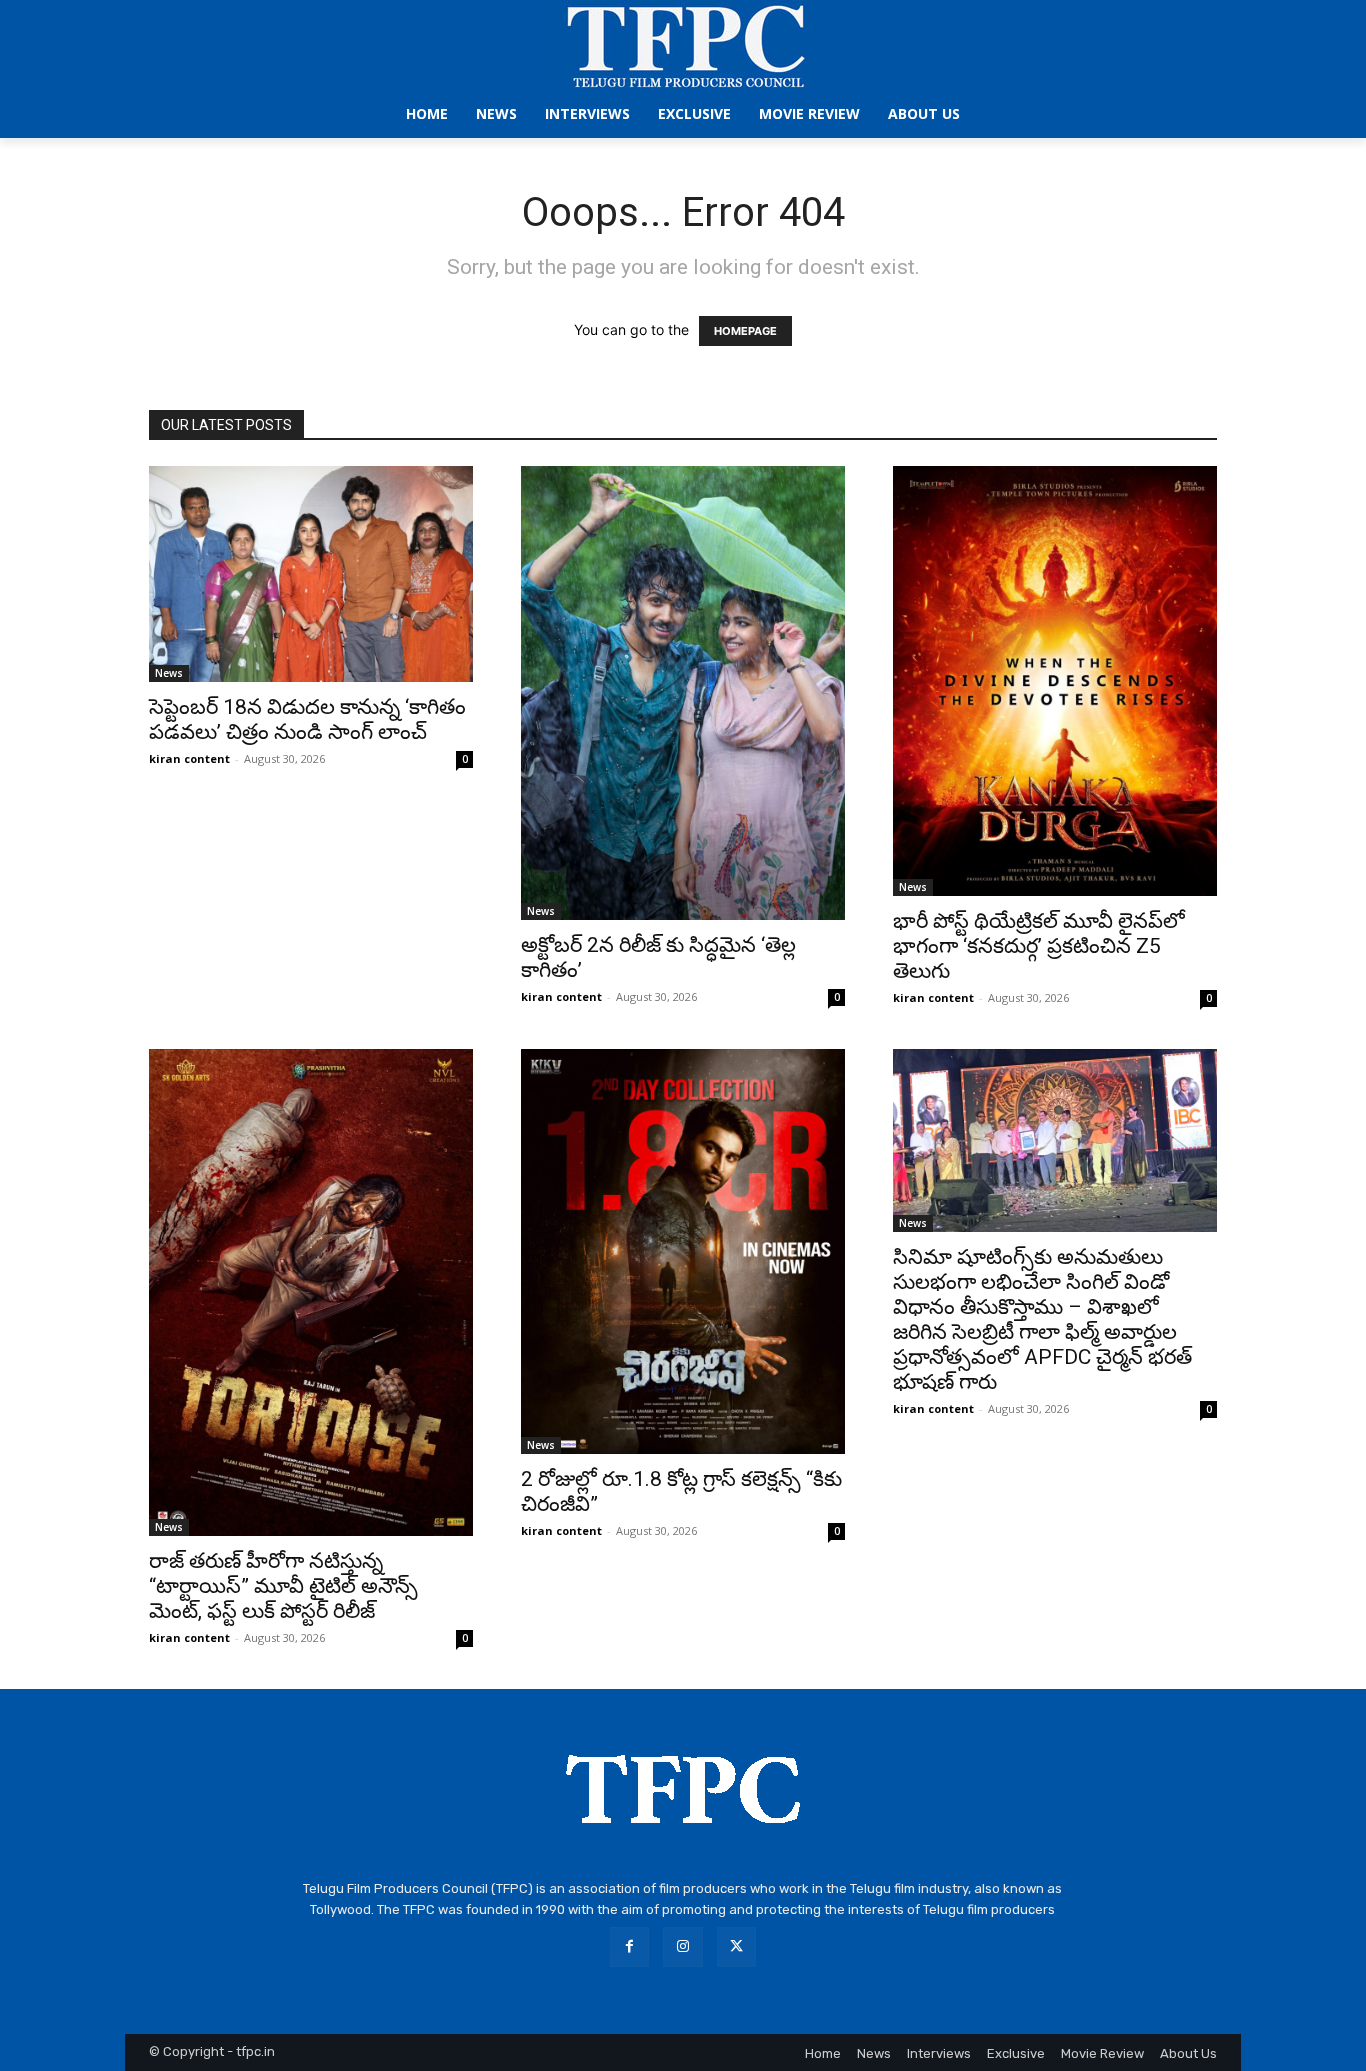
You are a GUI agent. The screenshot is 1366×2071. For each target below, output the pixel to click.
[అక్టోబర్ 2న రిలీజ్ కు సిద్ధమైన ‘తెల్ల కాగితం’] (683, 693)
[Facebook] (629, 1946)
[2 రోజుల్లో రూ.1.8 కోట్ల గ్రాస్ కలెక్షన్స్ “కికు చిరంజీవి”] (683, 1251)
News (169, 673)
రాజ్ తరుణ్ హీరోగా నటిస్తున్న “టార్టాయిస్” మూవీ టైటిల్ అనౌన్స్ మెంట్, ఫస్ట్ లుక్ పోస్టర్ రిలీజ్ (283, 1586)
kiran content (189, 758)
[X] (736, 1946)
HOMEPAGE (745, 331)
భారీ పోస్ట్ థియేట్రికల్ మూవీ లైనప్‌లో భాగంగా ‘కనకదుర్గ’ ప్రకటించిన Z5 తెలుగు (1039, 946)
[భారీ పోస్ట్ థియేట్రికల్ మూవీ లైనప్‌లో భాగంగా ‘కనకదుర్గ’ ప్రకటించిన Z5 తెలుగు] (1055, 681)
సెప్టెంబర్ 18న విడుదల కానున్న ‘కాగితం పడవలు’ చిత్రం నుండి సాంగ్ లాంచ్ (307, 719)
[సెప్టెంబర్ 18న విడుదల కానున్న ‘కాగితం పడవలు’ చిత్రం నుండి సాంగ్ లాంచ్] (311, 574)
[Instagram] (682, 1946)
